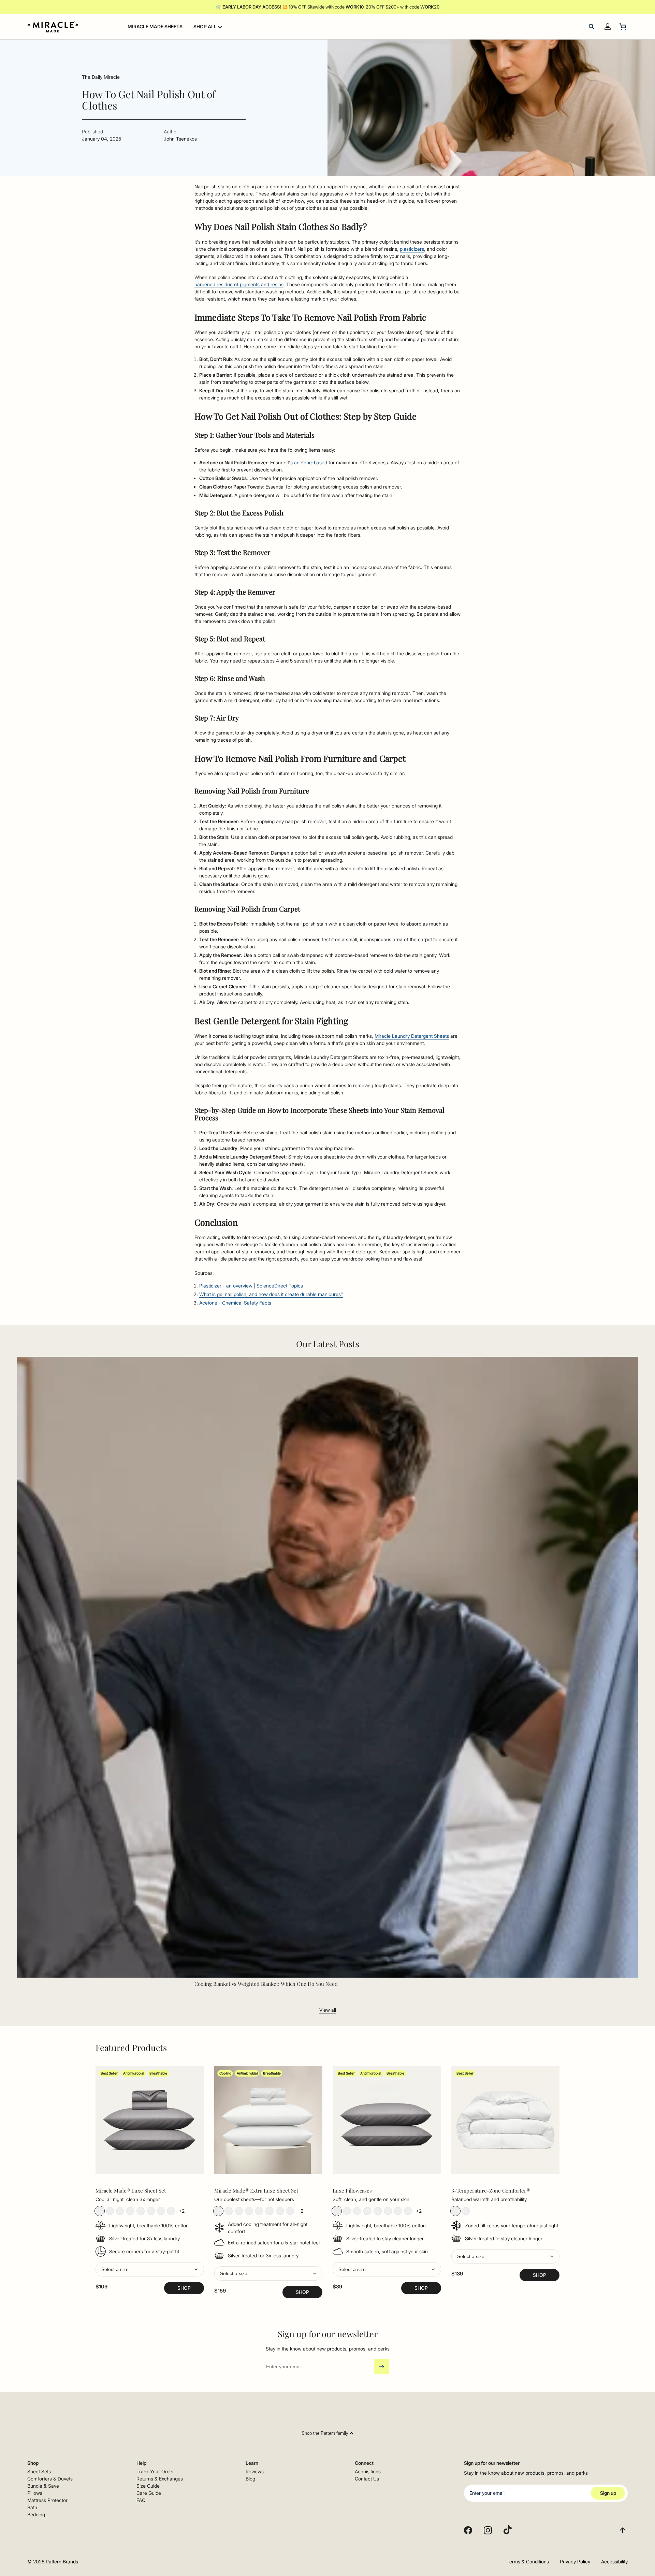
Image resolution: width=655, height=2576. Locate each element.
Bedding (36, 2514)
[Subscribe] (381, 2367)
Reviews (255, 2471)
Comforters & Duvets (50, 2479)
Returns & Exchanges (160, 2479)
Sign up (608, 2493)
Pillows (35, 2493)
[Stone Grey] (100, 2211)
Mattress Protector (47, 2500)
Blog (250, 2479)
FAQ (141, 2500)
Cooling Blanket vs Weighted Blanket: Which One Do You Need (266, 1984)
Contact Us (367, 2479)
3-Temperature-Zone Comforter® (491, 2191)
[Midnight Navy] (161, 2211)
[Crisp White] (110, 2211)
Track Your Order (155, 2471)
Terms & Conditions (528, 2562)
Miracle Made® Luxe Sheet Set (131, 2191)
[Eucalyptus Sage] (171, 2211)
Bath (32, 2507)
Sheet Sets (39, 2471)
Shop (184, 2288)
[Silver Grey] (130, 2211)
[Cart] (624, 27)
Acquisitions (368, 2471)
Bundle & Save (43, 2486)
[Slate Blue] (151, 2211)
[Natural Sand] (120, 2211)
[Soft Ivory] (367, 2211)
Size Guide (148, 2486)
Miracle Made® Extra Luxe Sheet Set (256, 2191)
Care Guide (149, 2493)
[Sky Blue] (141, 2211)
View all (328, 2010)
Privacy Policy (575, 2562)
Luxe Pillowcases (352, 2191)
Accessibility (614, 2562)
